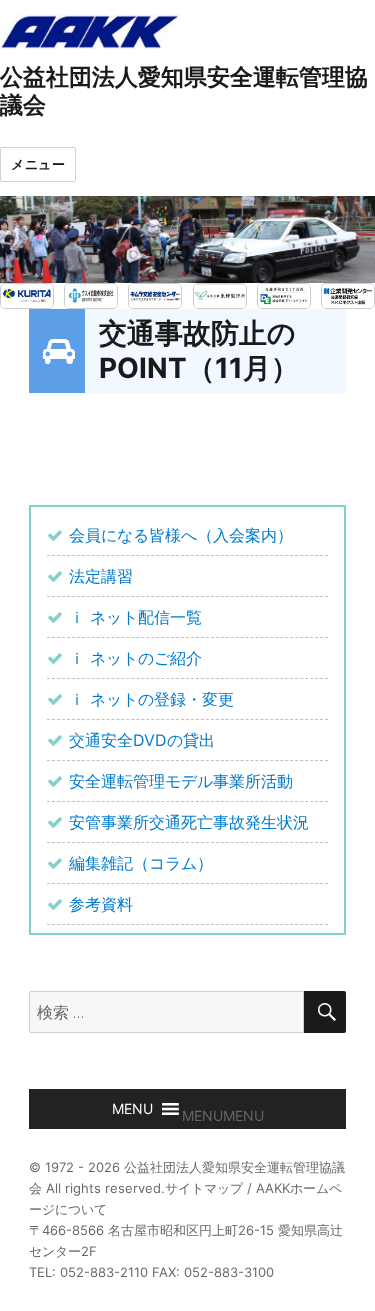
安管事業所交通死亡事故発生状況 (189, 822)
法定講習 (101, 576)
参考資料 (101, 904)
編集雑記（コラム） (141, 863)
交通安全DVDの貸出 (142, 740)
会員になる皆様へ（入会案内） (181, 535)
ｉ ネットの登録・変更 (151, 699)
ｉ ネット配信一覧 (135, 617)
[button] (223, 1115)
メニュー (38, 164)
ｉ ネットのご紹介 (135, 658)
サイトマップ (204, 1188)
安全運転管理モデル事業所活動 (181, 781)
